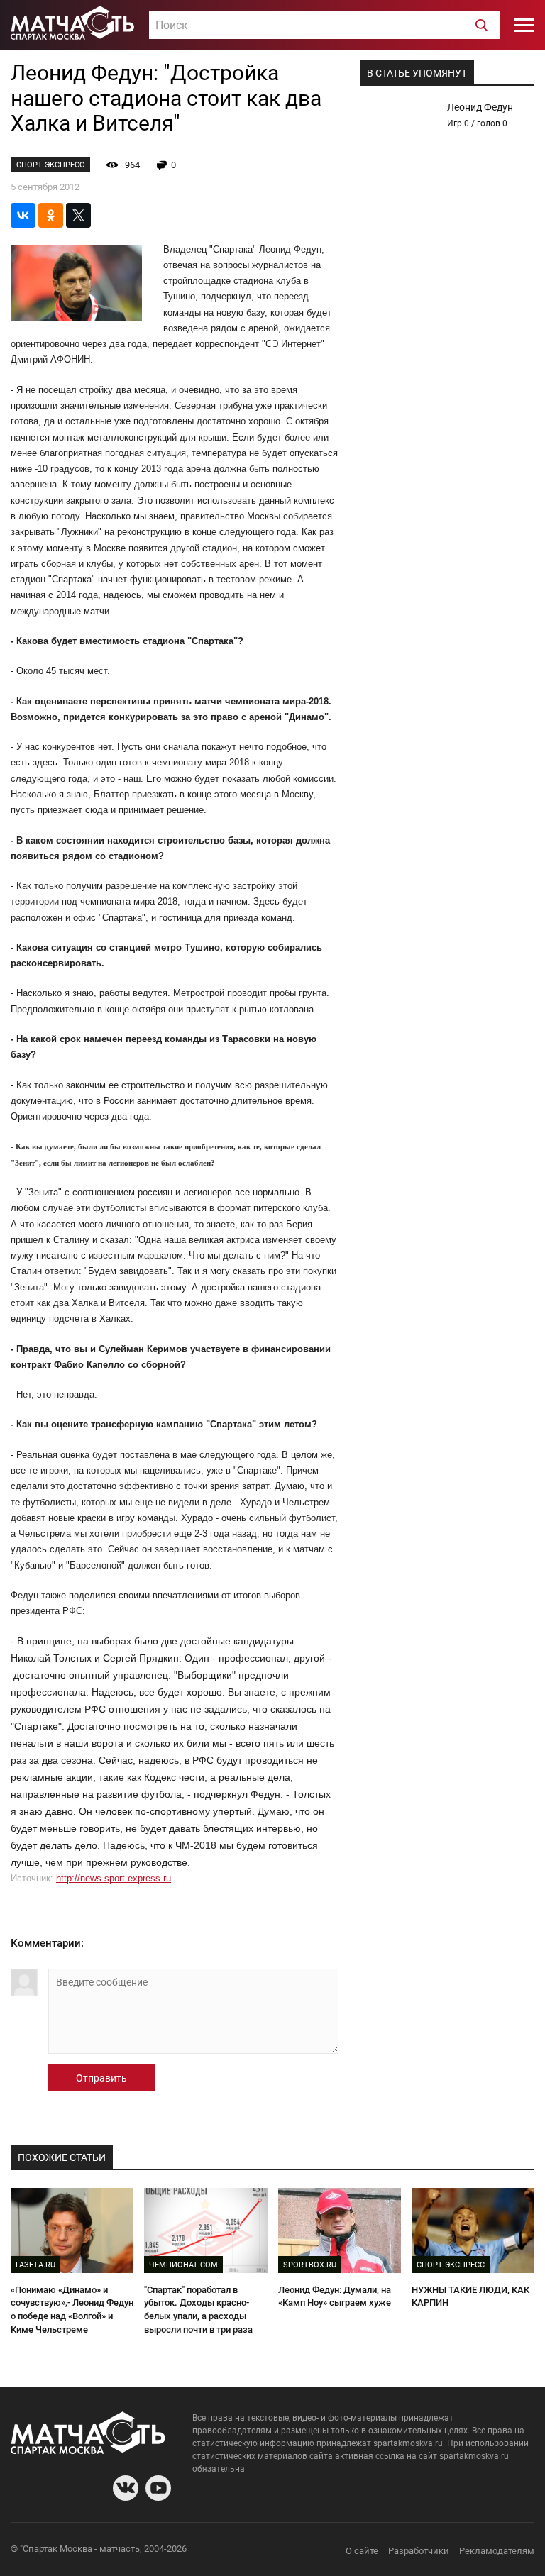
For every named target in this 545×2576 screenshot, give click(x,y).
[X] (78, 215)
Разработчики (419, 2551)
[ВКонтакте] (23, 215)
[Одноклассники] (51, 215)
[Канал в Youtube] (158, 2488)
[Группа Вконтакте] (126, 2488)
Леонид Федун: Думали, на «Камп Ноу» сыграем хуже (335, 2296)
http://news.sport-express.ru (114, 1878)
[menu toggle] (524, 25)
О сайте (362, 2551)
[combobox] (325, 25)
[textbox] (325, 26)
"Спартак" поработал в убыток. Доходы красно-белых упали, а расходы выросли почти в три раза (198, 2310)
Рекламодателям (497, 2551)
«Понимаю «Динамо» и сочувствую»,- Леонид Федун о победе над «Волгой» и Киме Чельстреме (72, 2310)
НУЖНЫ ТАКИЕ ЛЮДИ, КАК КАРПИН (470, 2296)
